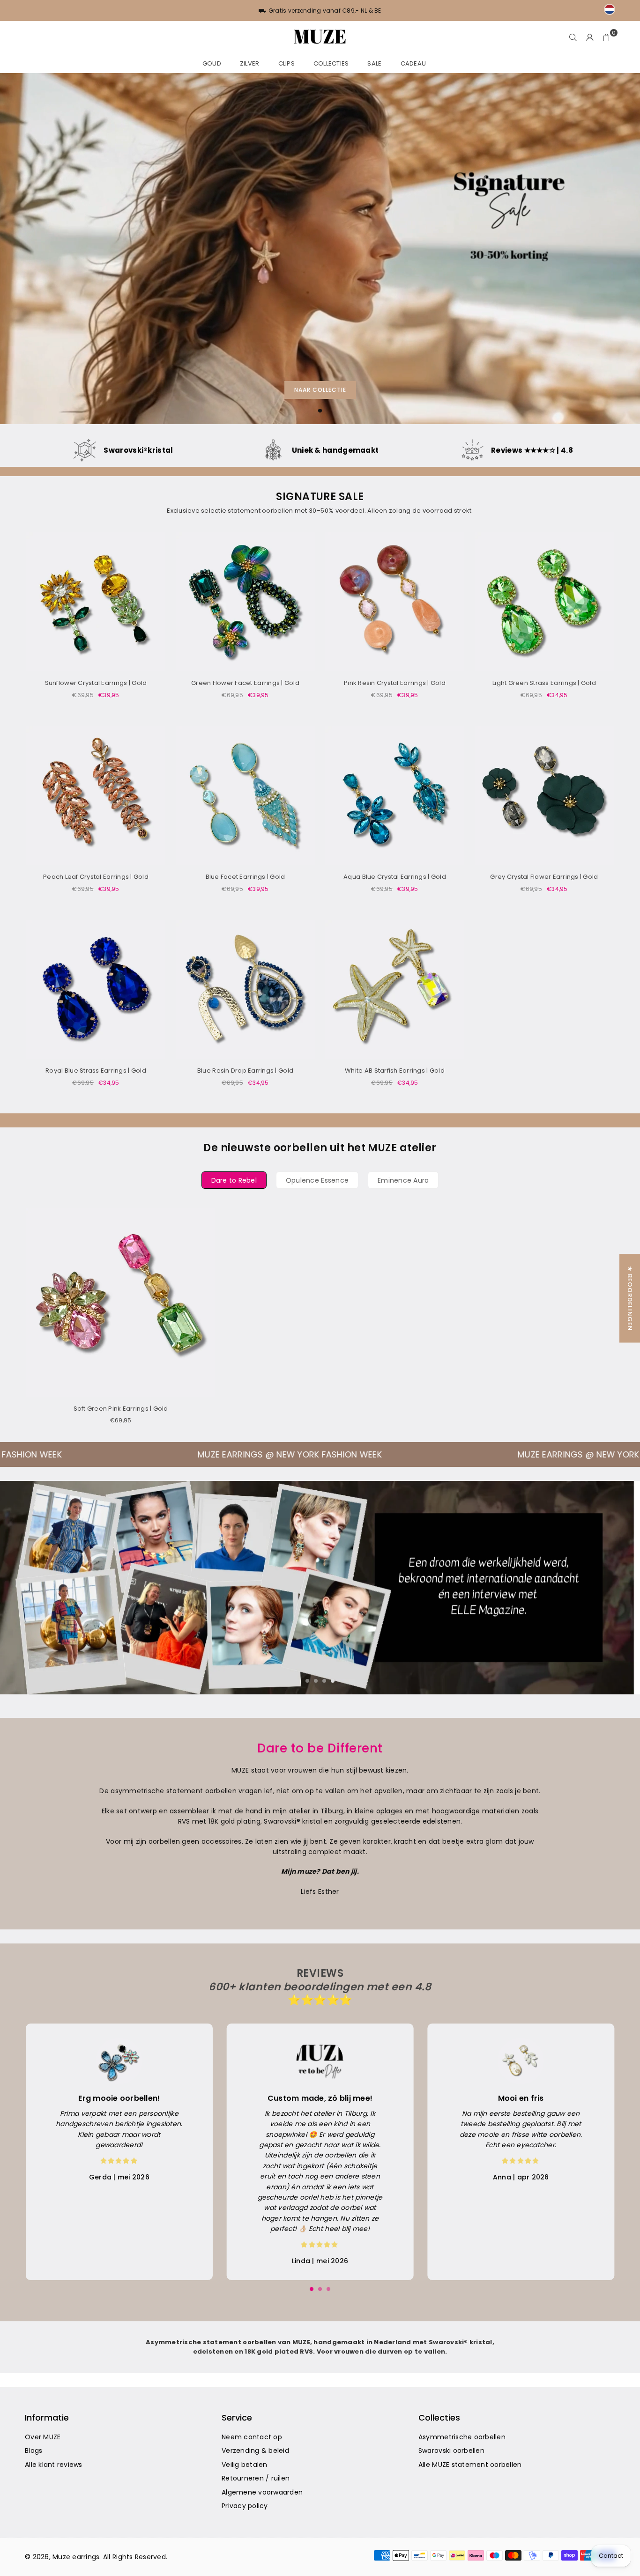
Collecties (331, 63)
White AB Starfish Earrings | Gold (395, 1071)
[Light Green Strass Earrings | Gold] (544, 602)
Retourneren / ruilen (256, 2478)
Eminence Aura (403, 1180)
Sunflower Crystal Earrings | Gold (96, 683)
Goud (212, 63)
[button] (607, 37)
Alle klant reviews (54, 2465)
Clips (287, 63)
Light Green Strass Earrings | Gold (544, 683)
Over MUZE (43, 2437)
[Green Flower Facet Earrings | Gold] (245, 602)
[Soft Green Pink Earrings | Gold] (121, 1302)
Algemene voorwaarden (262, 2492)
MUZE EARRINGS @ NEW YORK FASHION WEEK (301, 1454)
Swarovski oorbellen (451, 2451)
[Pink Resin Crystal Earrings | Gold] (395, 602)
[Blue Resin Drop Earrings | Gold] (245, 990)
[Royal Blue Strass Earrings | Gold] (96, 990)
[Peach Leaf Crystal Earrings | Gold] (96, 796)
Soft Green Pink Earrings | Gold (121, 1409)
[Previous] (20, 1587)
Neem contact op (252, 2437)
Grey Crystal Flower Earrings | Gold (544, 877)
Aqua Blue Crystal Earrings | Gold (395, 877)
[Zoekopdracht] (573, 37)
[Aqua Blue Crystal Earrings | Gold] (395, 796)
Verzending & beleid (255, 2451)
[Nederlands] (610, 9)
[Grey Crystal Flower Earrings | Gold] (544, 796)
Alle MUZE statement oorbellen (470, 2465)
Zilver (250, 63)
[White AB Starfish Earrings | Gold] (395, 990)
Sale (374, 63)
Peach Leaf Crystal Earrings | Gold (96, 877)
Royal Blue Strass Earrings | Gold (96, 1071)
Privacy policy (245, 2506)
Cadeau (413, 63)
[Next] (620, 1587)
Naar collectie (320, 390)
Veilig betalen (245, 2465)
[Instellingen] (590, 37)
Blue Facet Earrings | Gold (246, 877)
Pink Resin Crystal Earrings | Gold (395, 683)
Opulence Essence (317, 1180)
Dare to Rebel (234, 1180)
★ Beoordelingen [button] (630, 1299)
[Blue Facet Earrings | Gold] (245, 796)
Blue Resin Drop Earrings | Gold (245, 1071)
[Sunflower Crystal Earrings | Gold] (96, 602)
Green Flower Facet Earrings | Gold (245, 683)
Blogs (33, 2451)
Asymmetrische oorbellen (462, 2437)
